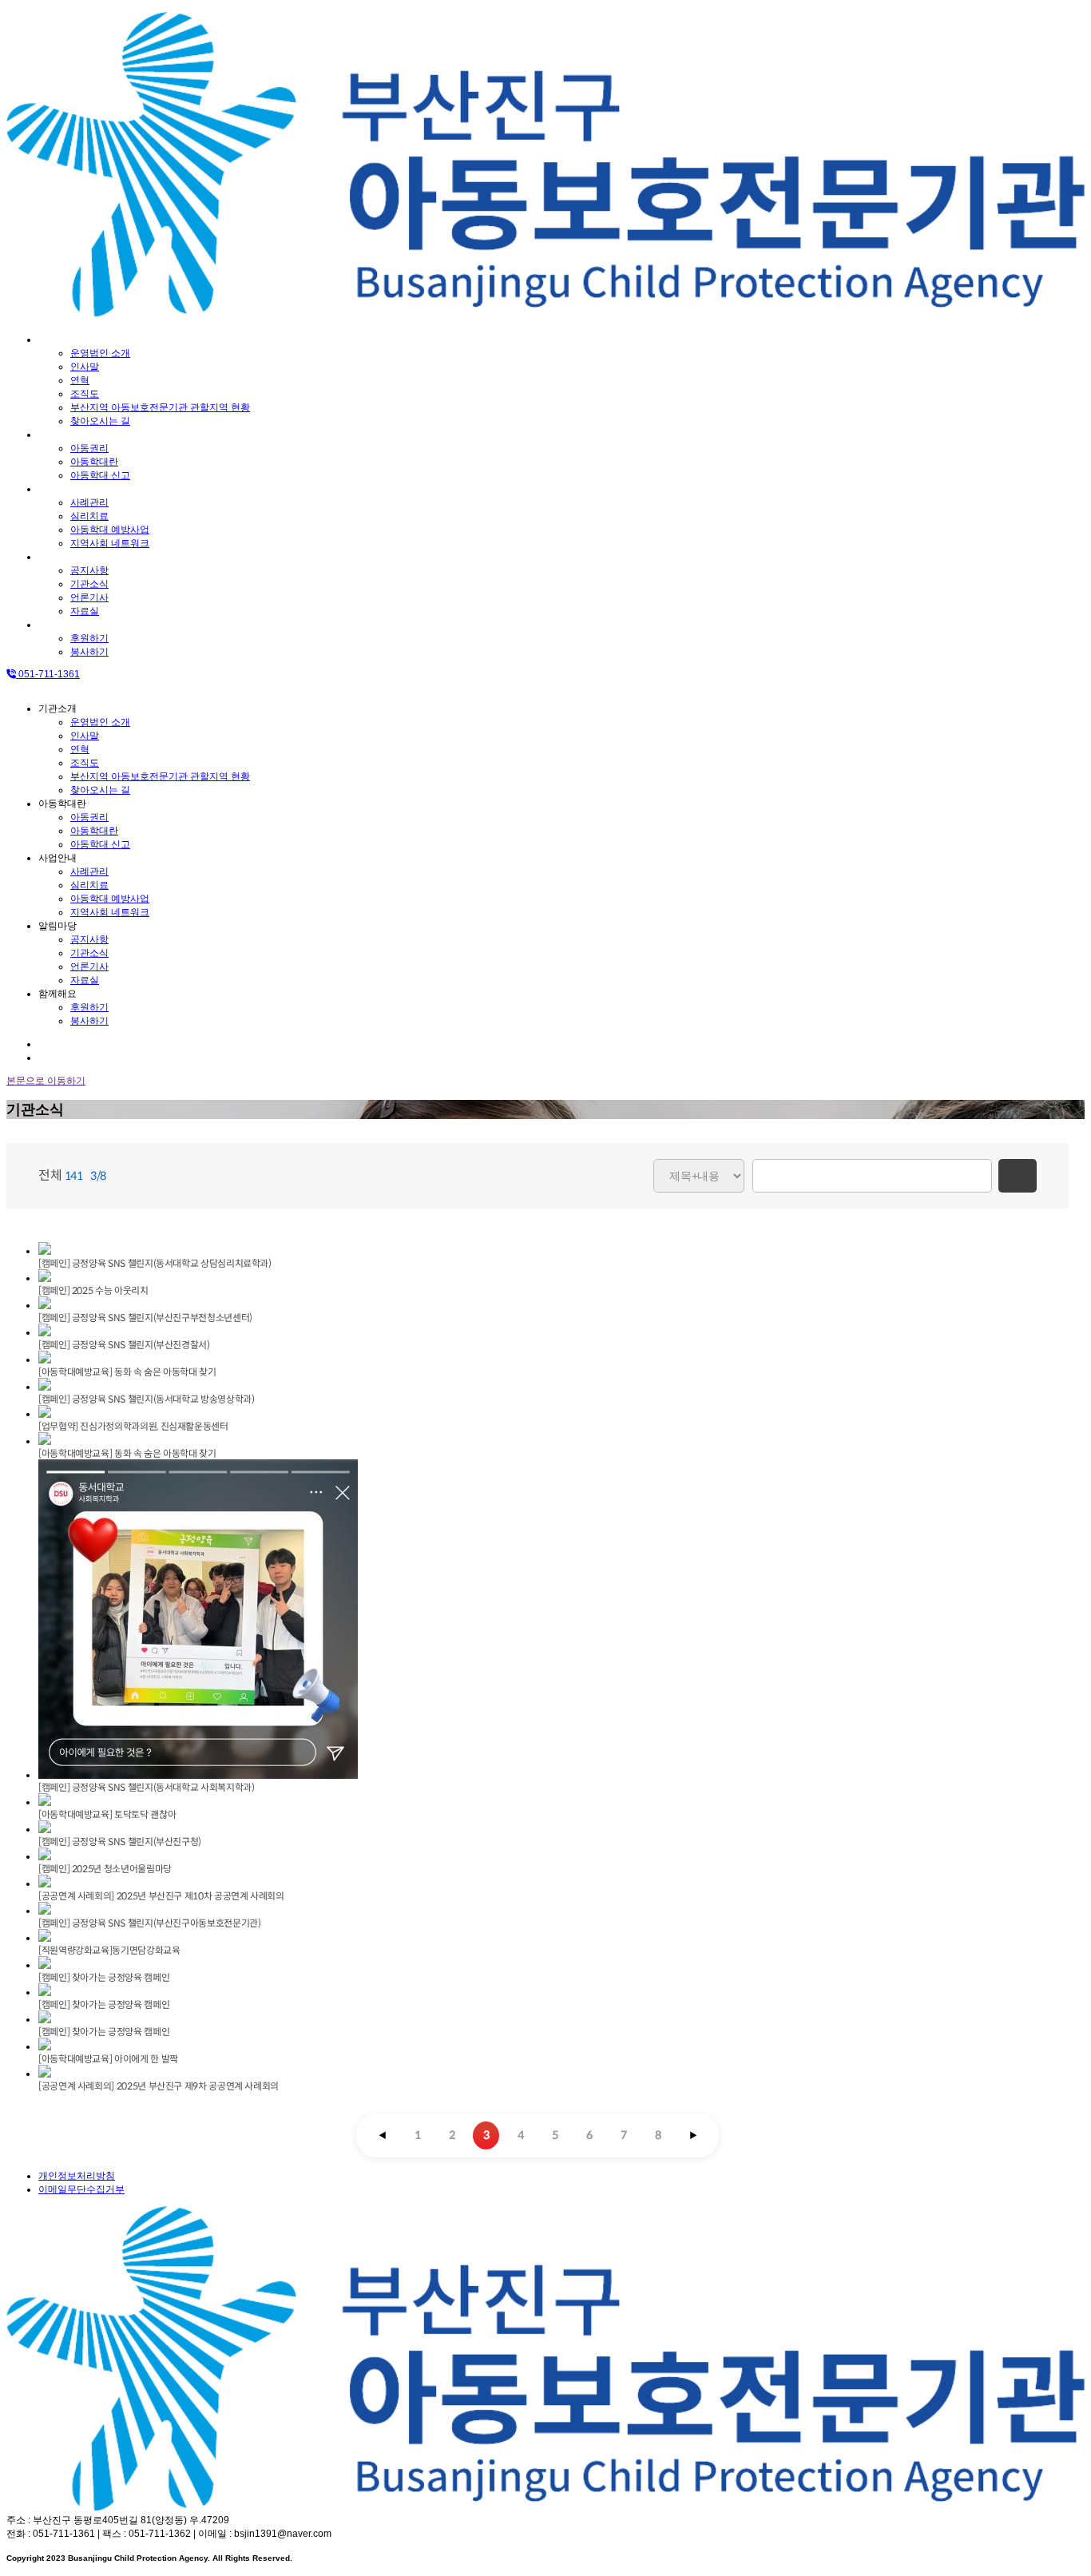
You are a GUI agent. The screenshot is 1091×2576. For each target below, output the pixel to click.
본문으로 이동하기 (46, 1081)
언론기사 (89, 597)
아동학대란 (62, 435)
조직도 (85, 394)
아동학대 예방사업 (110, 530)
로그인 (53, 1044)
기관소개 (58, 339)
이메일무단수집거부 (81, 2189)
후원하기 (89, 638)
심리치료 (89, 516)
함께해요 (58, 625)
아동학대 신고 (100, 475)
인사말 (85, 367)
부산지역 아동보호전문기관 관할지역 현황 (160, 407)
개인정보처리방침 (77, 2176)
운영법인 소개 (100, 353)
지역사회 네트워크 (110, 543)
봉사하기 (89, 652)
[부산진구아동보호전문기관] (545, 312)
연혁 (80, 380)
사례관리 (89, 502)
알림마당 (58, 557)
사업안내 (58, 489)
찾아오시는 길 (100, 421)
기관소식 (89, 584)
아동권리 (89, 448)
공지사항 (89, 570)
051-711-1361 (48, 674)
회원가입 (58, 1058)
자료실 (85, 611)
